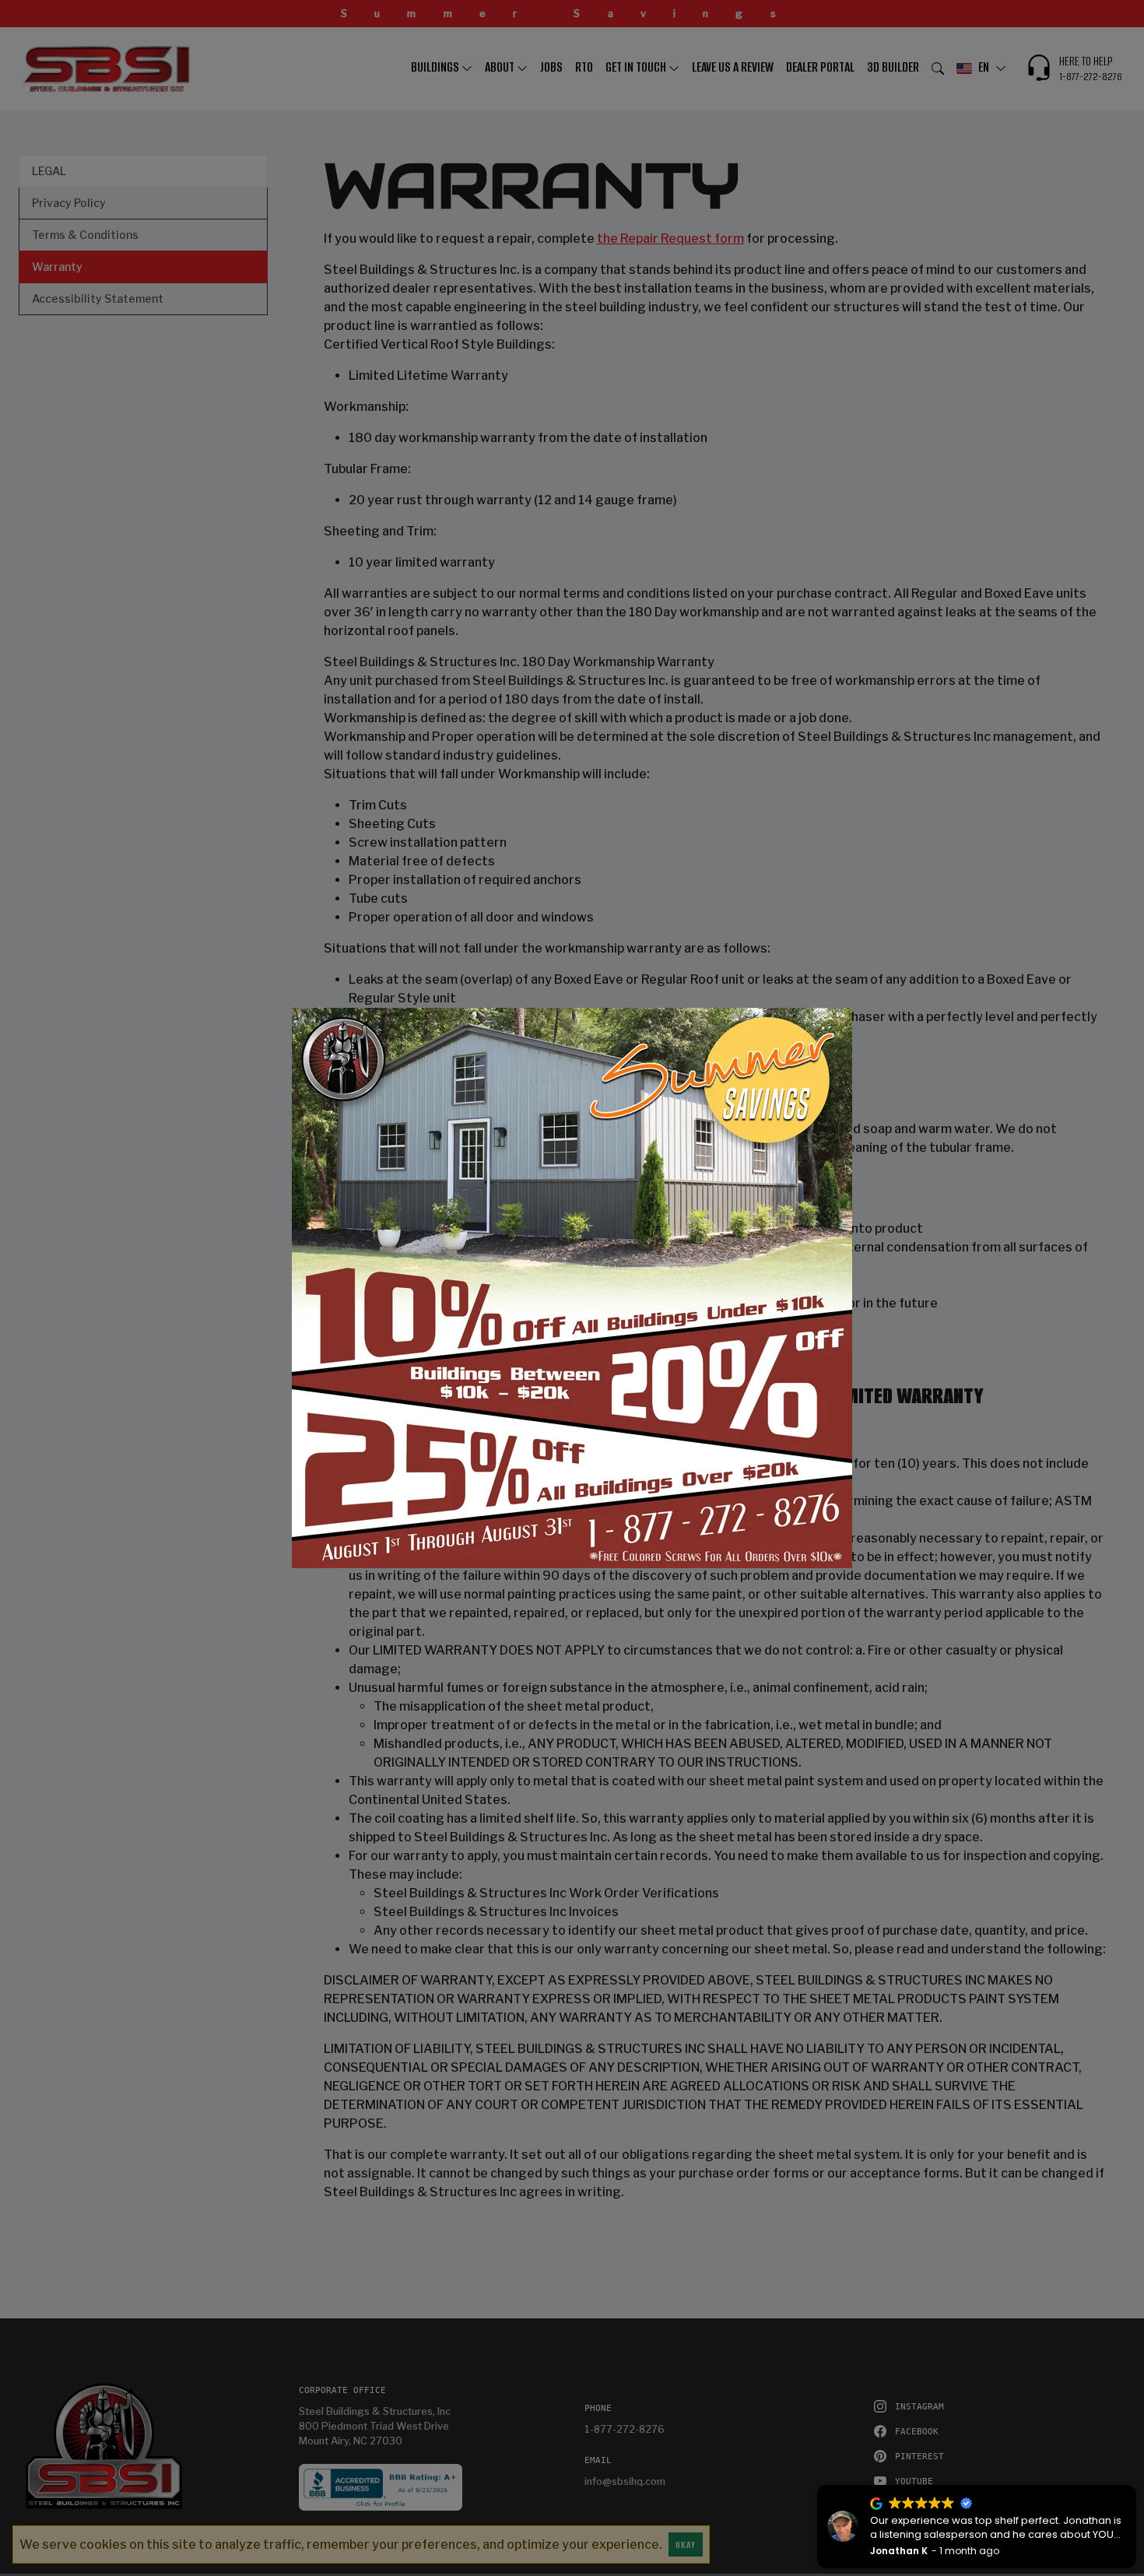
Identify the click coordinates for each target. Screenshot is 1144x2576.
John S (901, 2551)
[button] (816, 2486)
